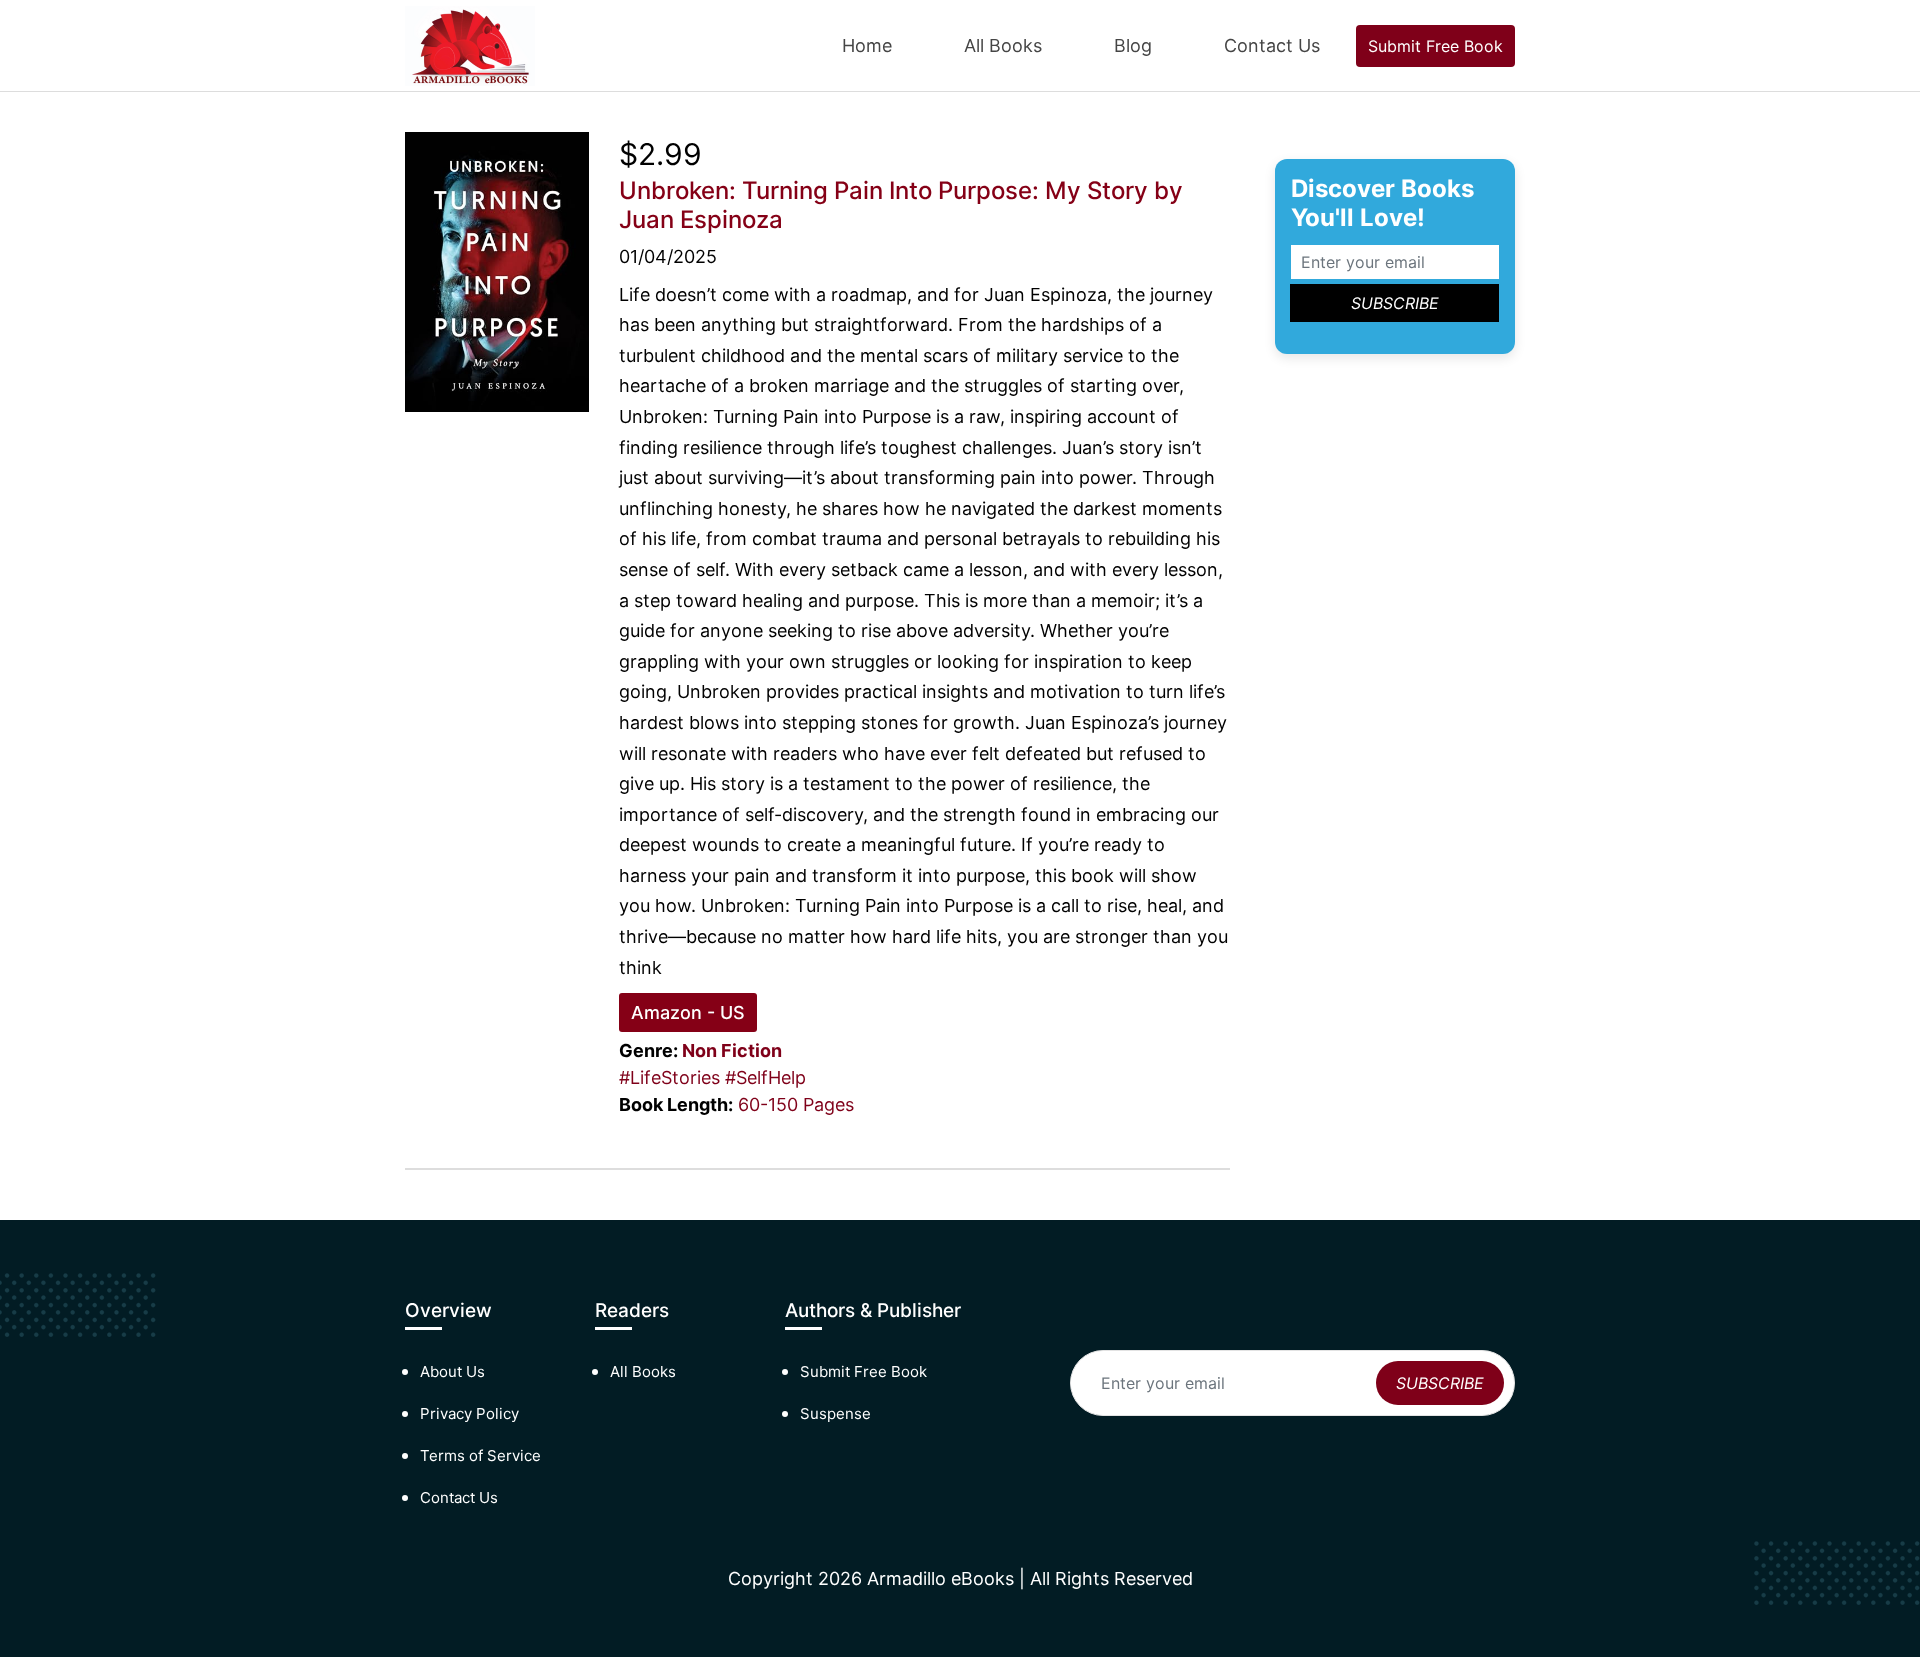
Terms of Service (480, 1455)
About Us (452, 1371)
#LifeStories (669, 1077)
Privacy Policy (469, 1413)
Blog (1133, 45)
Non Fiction (732, 1050)
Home (867, 45)
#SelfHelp (765, 1077)
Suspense (835, 1413)
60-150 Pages (796, 1104)
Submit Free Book (1435, 46)
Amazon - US (688, 1012)
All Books (1003, 45)
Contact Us (1272, 45)
